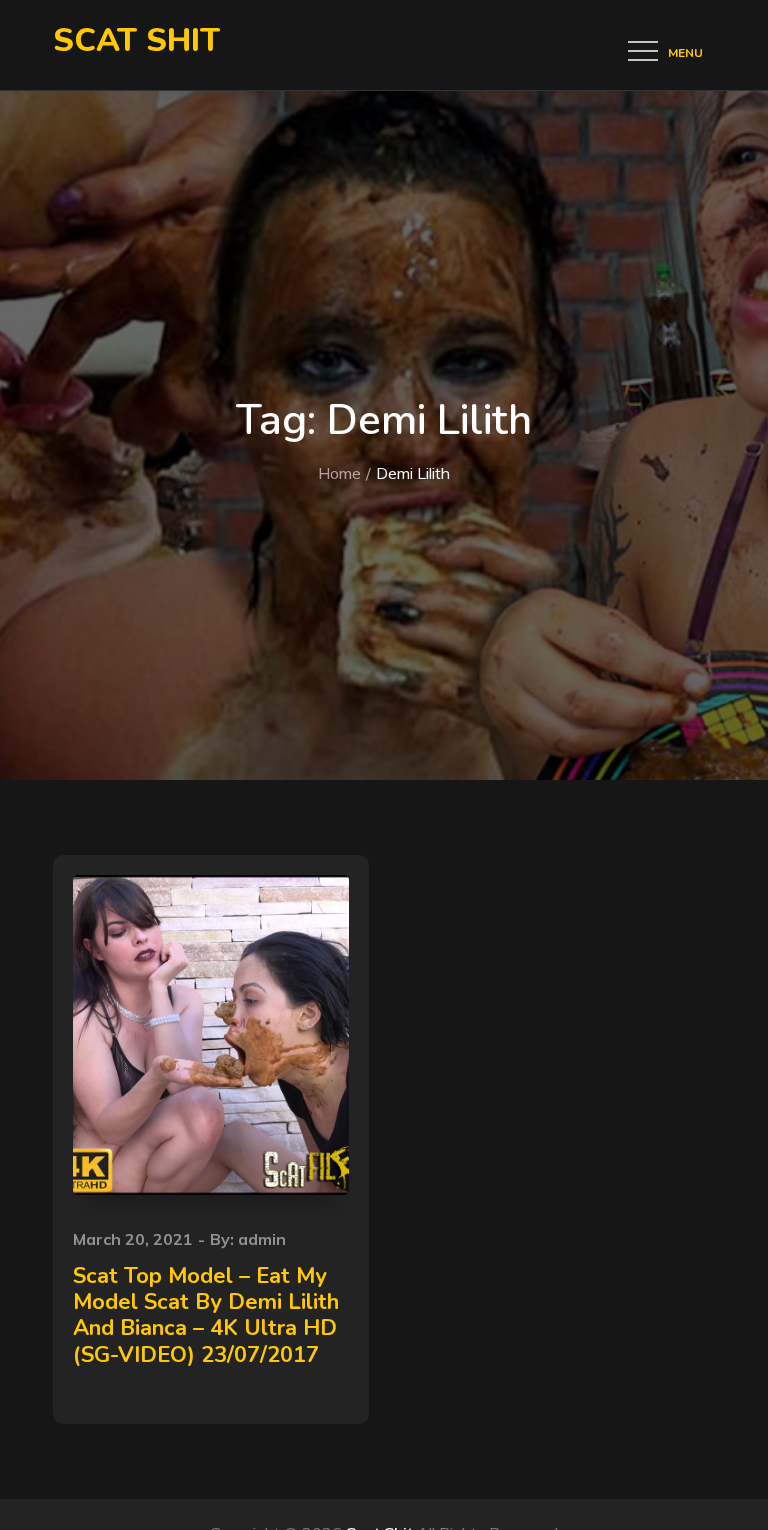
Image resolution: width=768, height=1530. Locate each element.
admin (262, 1239)
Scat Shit (136, 40)
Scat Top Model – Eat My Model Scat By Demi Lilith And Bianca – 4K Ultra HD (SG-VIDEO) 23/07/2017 (206, 1315)
